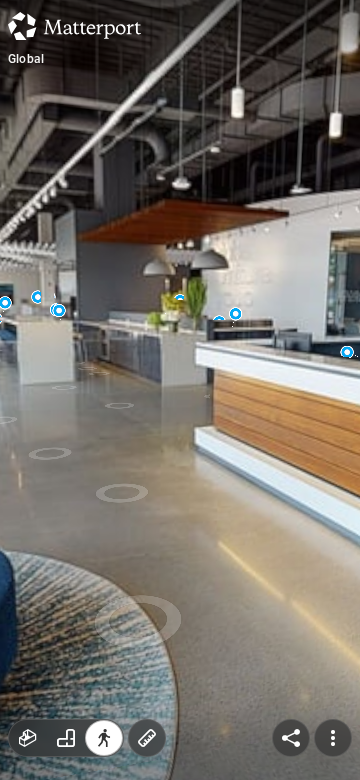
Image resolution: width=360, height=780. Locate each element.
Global (26, 59)
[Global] (180, 390)
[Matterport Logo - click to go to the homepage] (74, 26)
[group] (66, 738)
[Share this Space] (291, 738)
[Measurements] (147, 738)
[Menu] (333, 738)
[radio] (28, 738)
